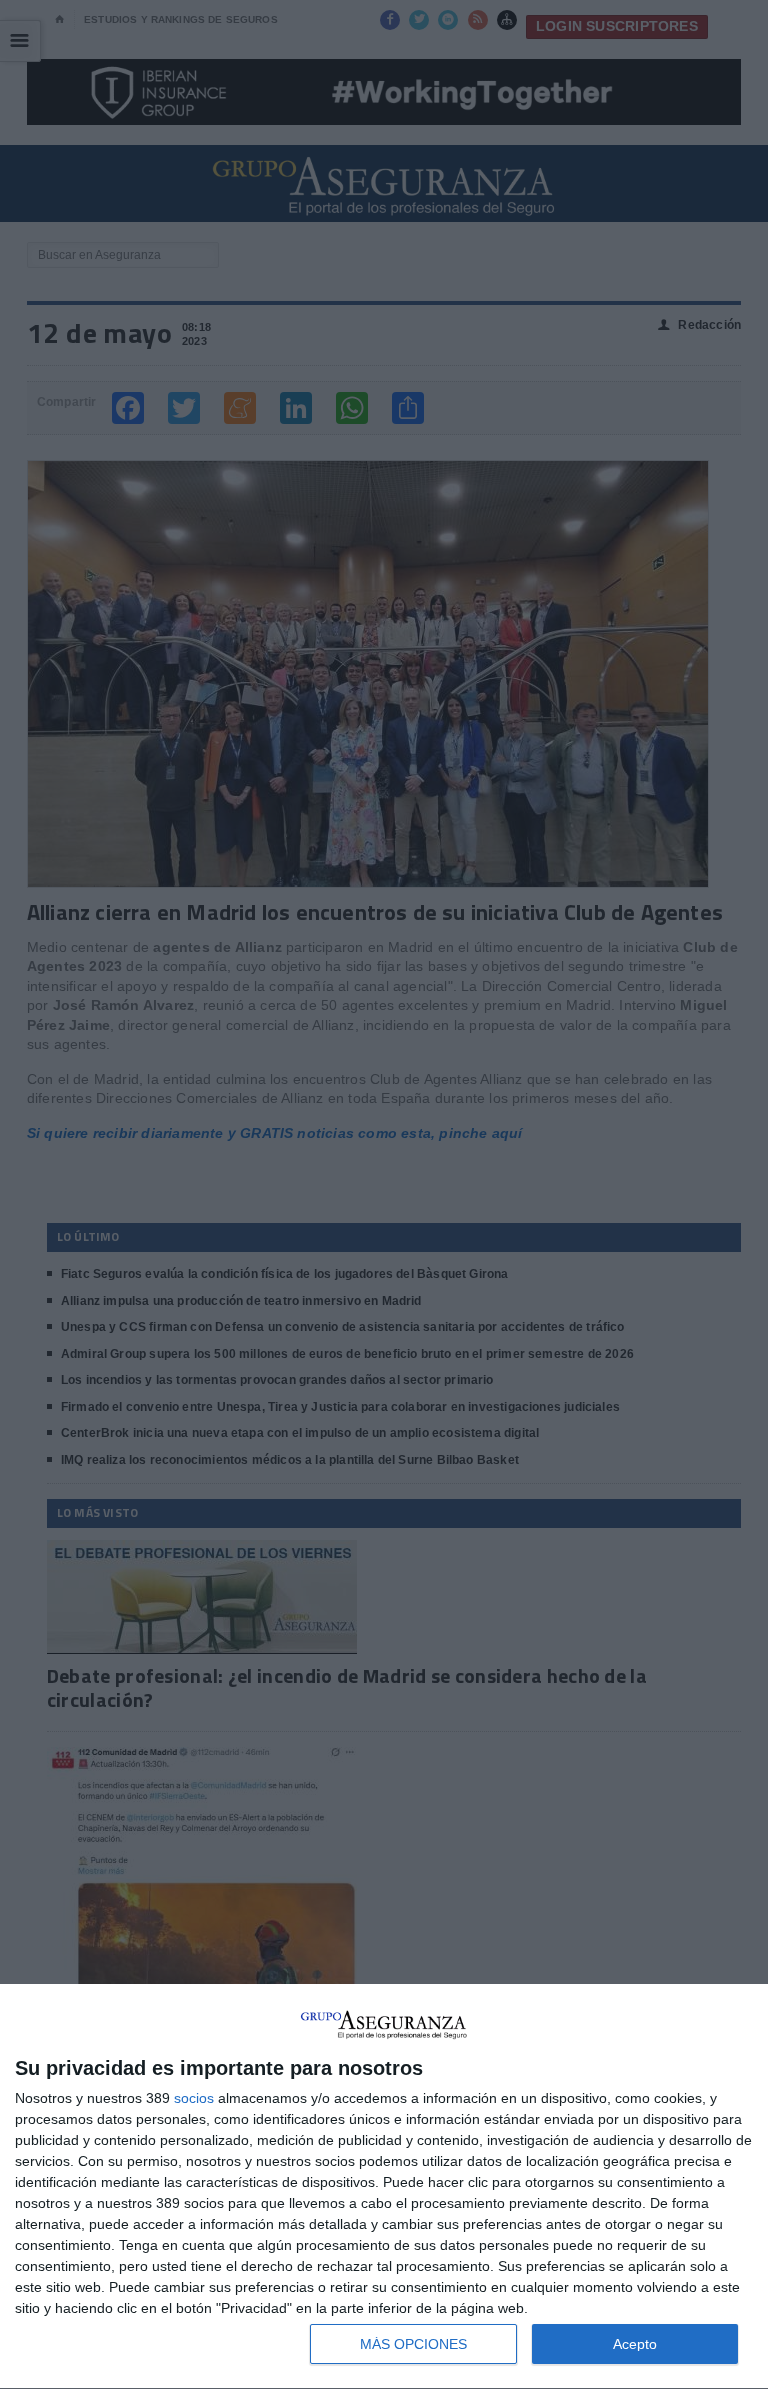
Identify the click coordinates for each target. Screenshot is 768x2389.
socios (194, 2098)
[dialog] (384, 2187)
